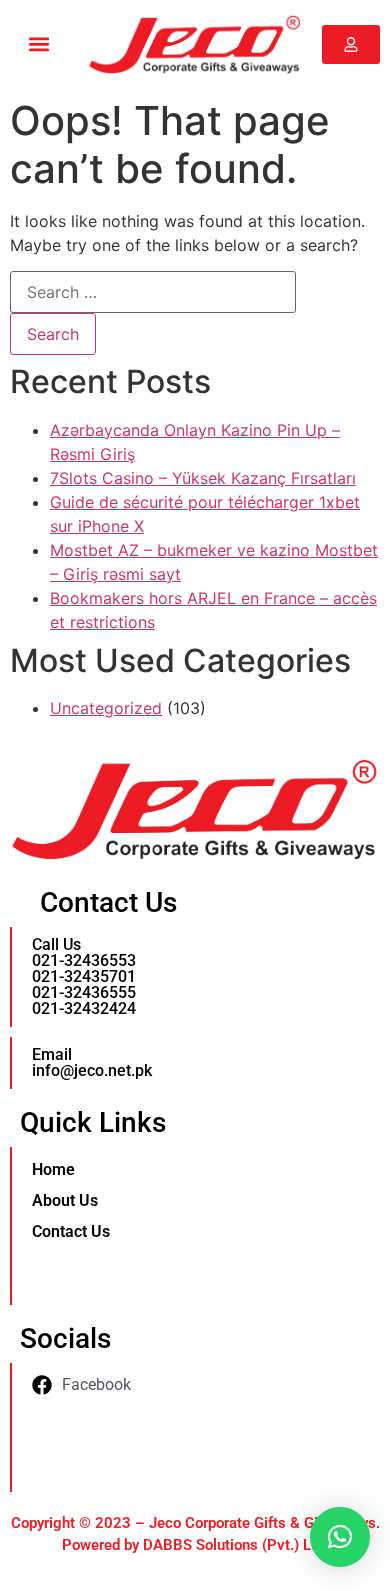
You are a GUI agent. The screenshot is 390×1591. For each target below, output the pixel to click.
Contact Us (71, 1231)
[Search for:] (153, 292)
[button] (38, 44)
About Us (65, 1200)
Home (53, 1169)
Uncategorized (106, 708)
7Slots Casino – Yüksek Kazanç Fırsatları (203, 478)
